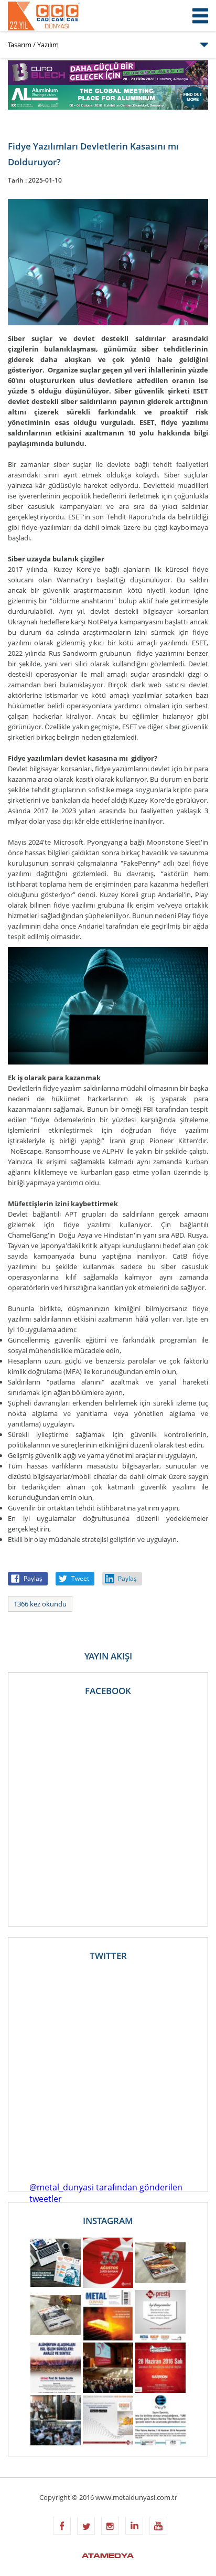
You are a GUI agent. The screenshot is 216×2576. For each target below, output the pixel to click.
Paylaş (33, 1578)
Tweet (80, 1578)
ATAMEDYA (108, 2557)
